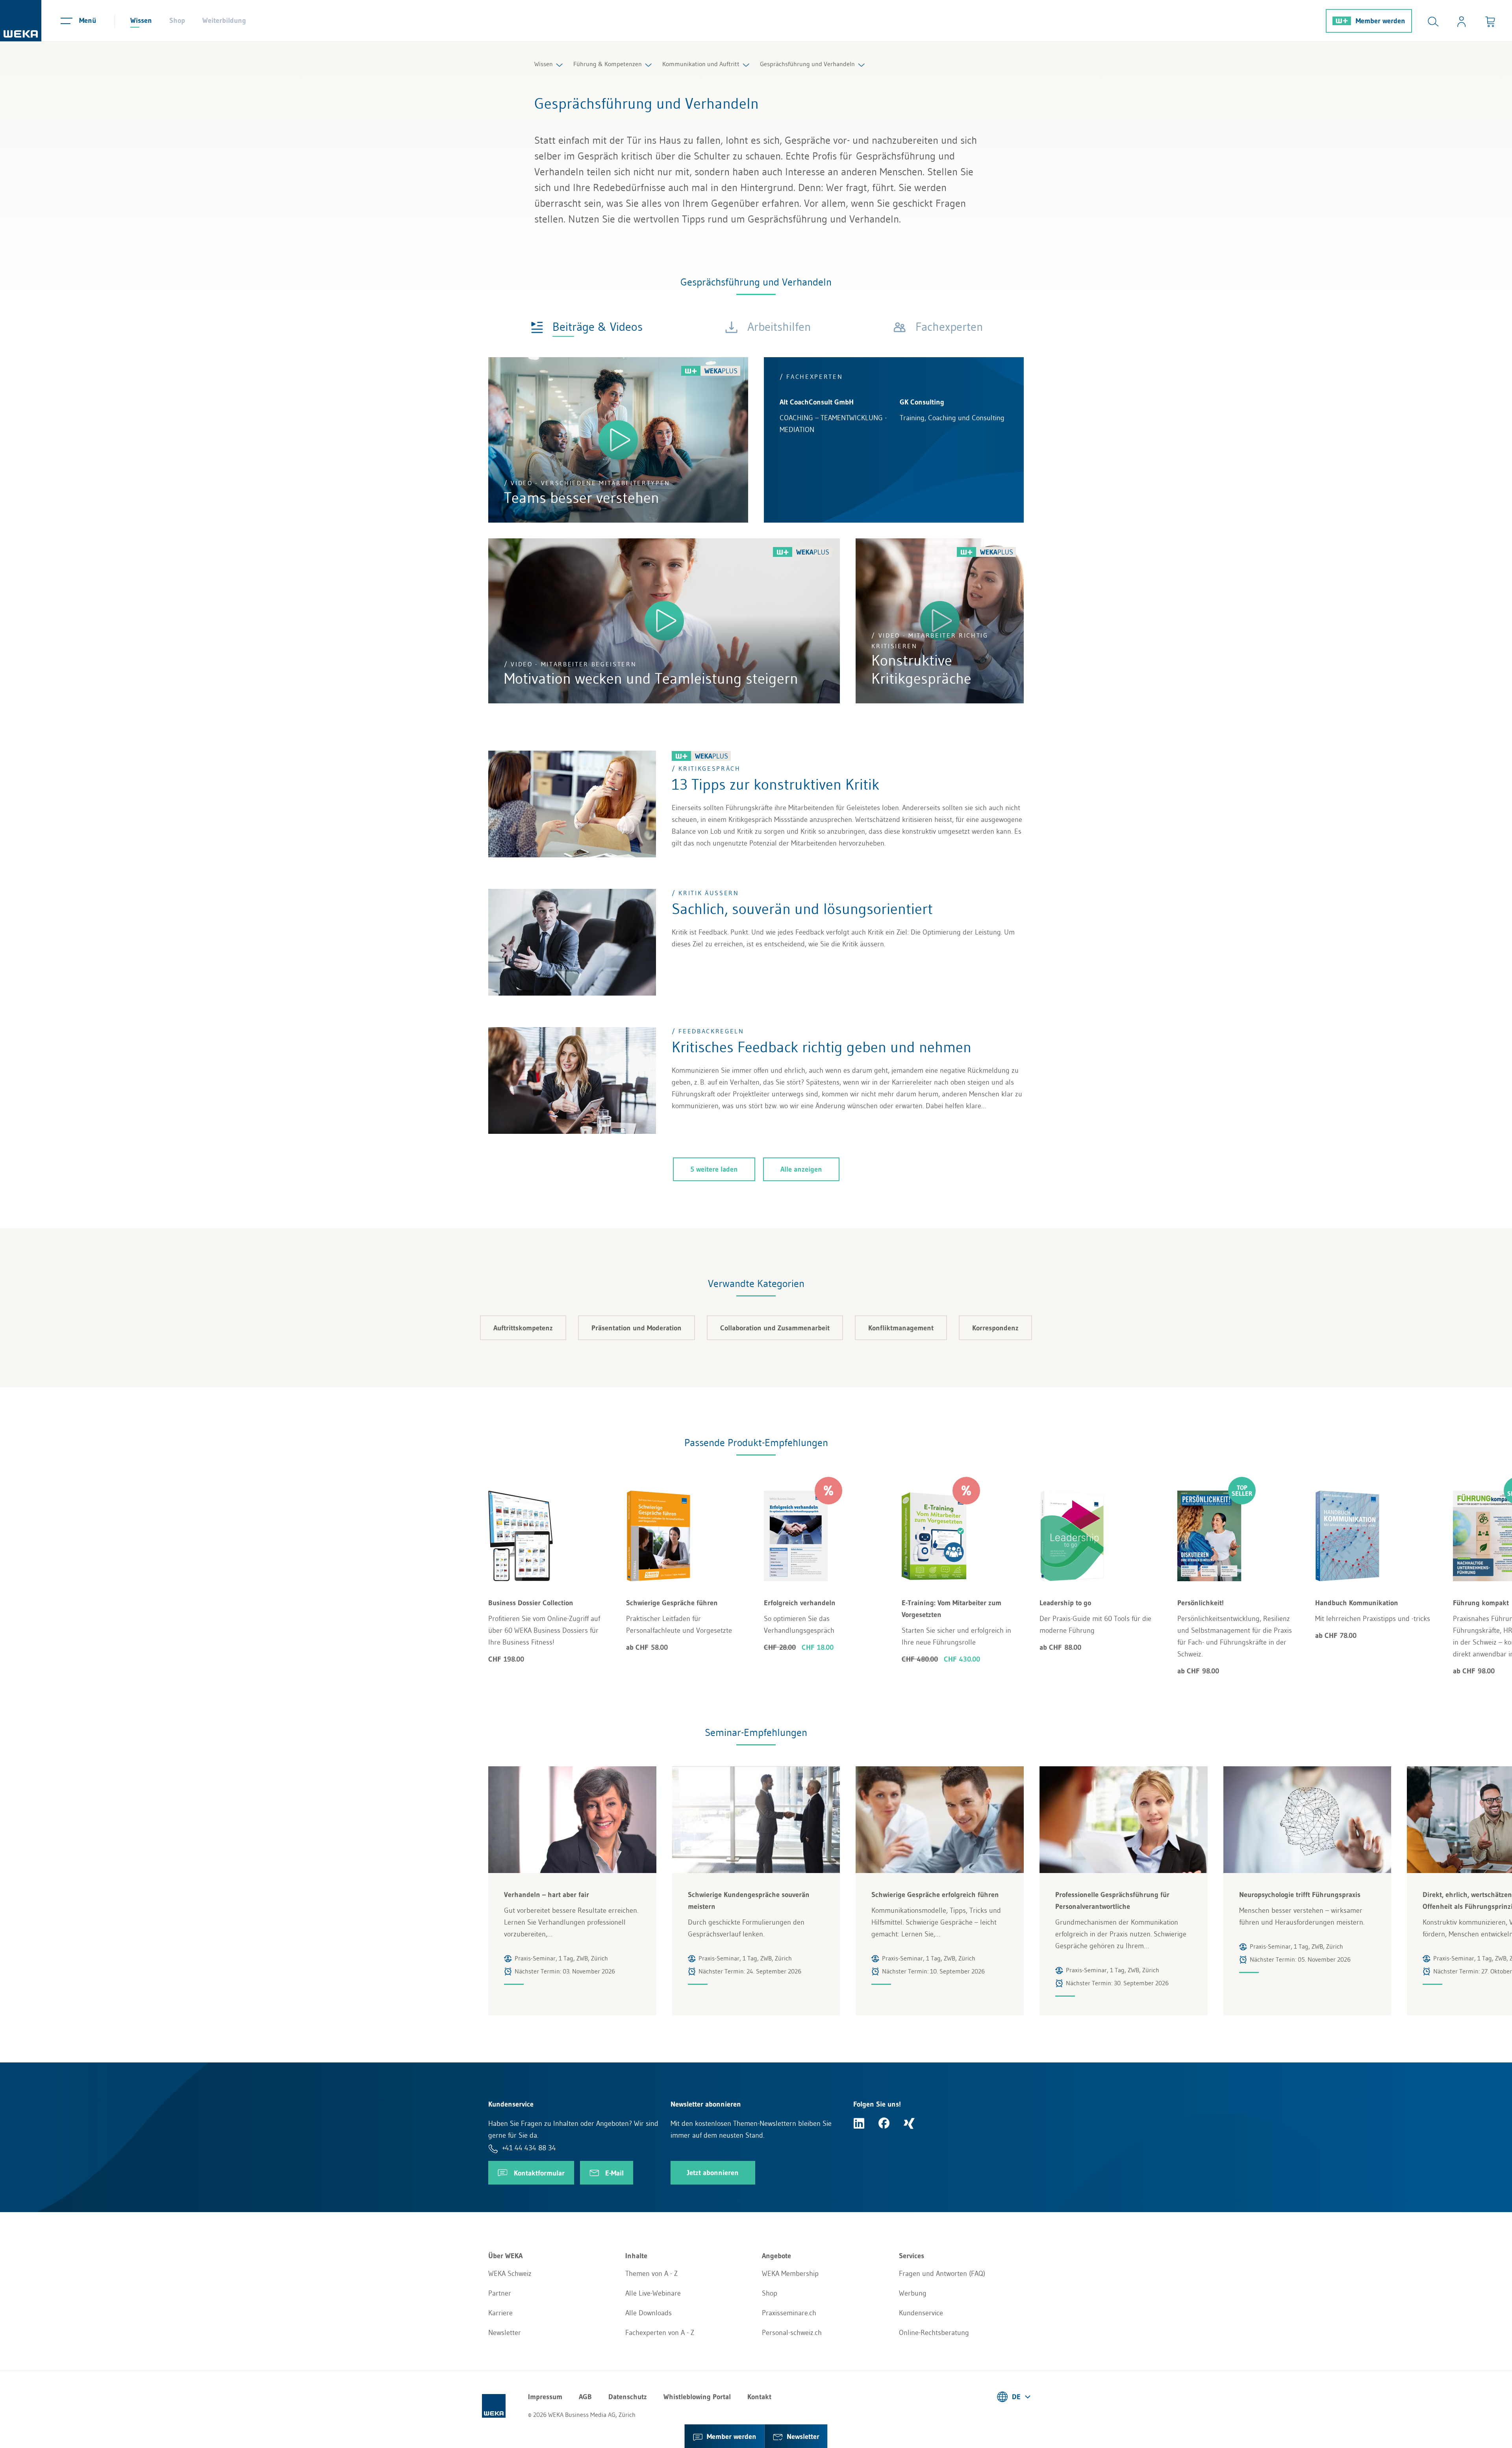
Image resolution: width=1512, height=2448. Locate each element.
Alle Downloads (649, 2313)
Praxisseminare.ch (789, 2313)
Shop (177, 20)
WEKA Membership (790, 2274)
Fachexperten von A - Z (660, 2333)
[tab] (587, 326)
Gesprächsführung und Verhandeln (807, 64)
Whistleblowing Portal (697, 2397)
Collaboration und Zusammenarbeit (775, 1328)
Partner (500, 2293)
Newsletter (505, 2333)
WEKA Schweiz (510, 2274)
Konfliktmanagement (901, 1328)
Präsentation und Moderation (636, 1328)
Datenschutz (628, 2397)
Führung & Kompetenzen (608, 64)
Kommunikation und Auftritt (701, 64)
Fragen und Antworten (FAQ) (942, 2274)
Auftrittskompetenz (523, 1328)
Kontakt (759, 2397)
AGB (585, 2397)
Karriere (500, 2313)
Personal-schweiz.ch (792, 2333)
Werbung (913, 2293)
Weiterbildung (224, 20)
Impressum (545, 2397)
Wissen (141, 20)
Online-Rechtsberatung (934, 2333)
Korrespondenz (995, 1328)
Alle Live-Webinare (653, 2293)
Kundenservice (921, 2313)
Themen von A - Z (651, 2274)
